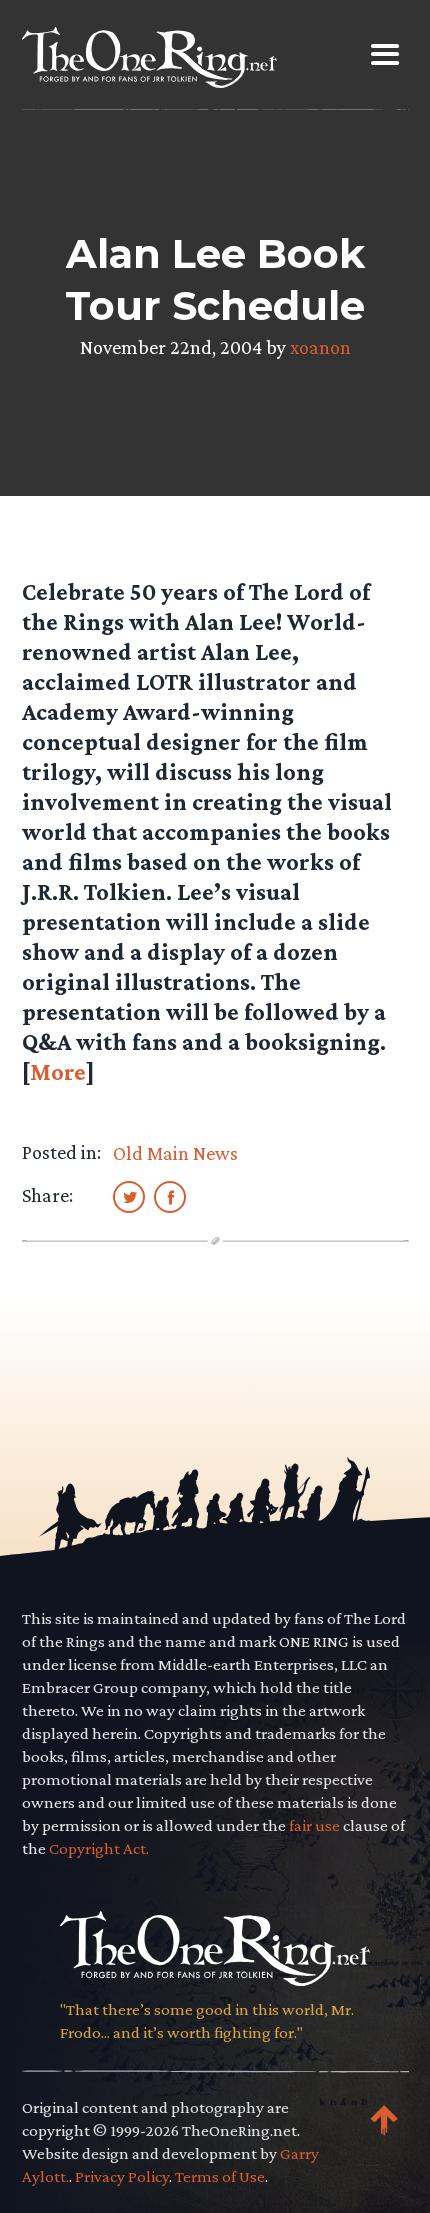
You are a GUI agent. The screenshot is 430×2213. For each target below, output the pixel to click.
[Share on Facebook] (170, 1196)
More (58, 1071)
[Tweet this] (129, 1196)
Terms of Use (220, 2176)
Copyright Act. (99, 1848)
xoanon (320, 347)
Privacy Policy (122, 2176)
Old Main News (175, 1153)
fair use (314, 1825)
